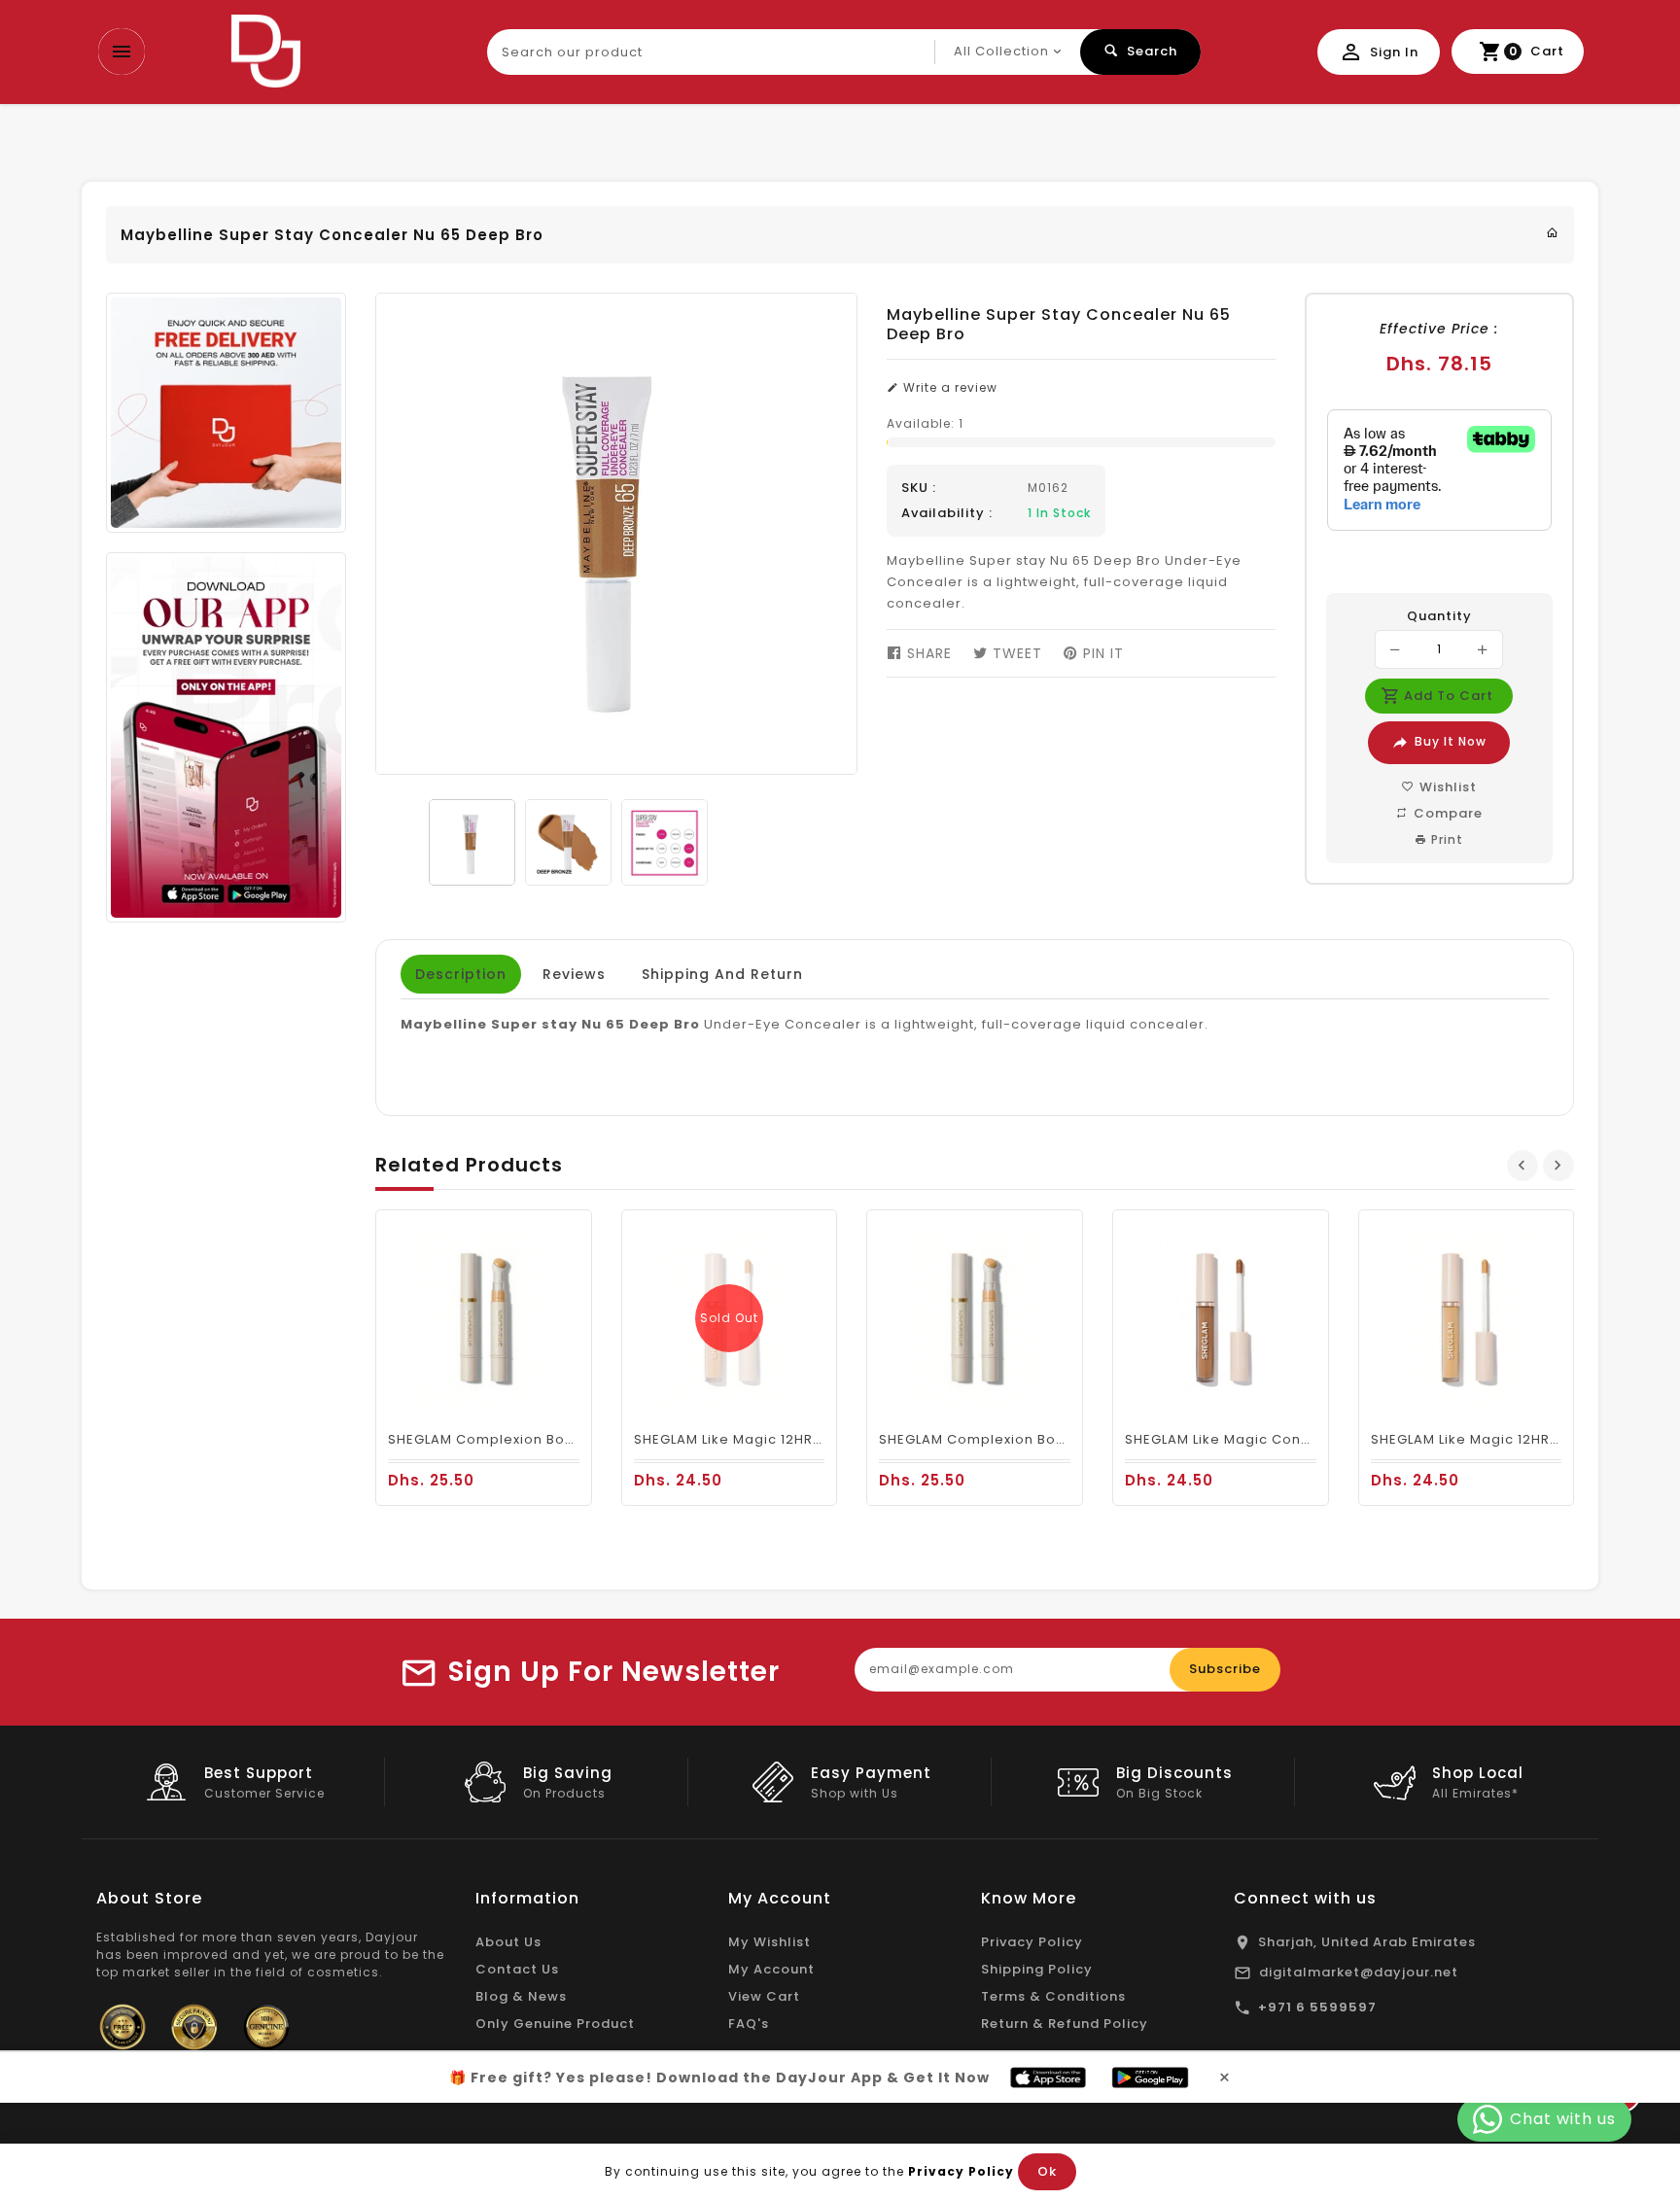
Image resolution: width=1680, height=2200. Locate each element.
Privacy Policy (1032, 1942)
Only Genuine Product (555, 2024)
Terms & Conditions (1053, 1996)
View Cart (764, 1996)
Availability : (947, 513)
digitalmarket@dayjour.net (1359, 1972)
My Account (771, 1969)
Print (1445, 839)
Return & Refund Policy (1065, 2024)
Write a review (948, 387)
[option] (472, 842)
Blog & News (521, 1996)
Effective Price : (1439, 329)
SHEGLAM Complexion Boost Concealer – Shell (554, 1439)
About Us (508, 1942)
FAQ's (749, 2024)
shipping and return (722, 974)
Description (461, 974)
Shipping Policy (1037, 1969)
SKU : (919, 488)
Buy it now (1451, 741)
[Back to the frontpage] (1553, 233)
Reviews (574, 974)
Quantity (1439, 616)
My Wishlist (770, 1942)
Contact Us (517, 1969)
